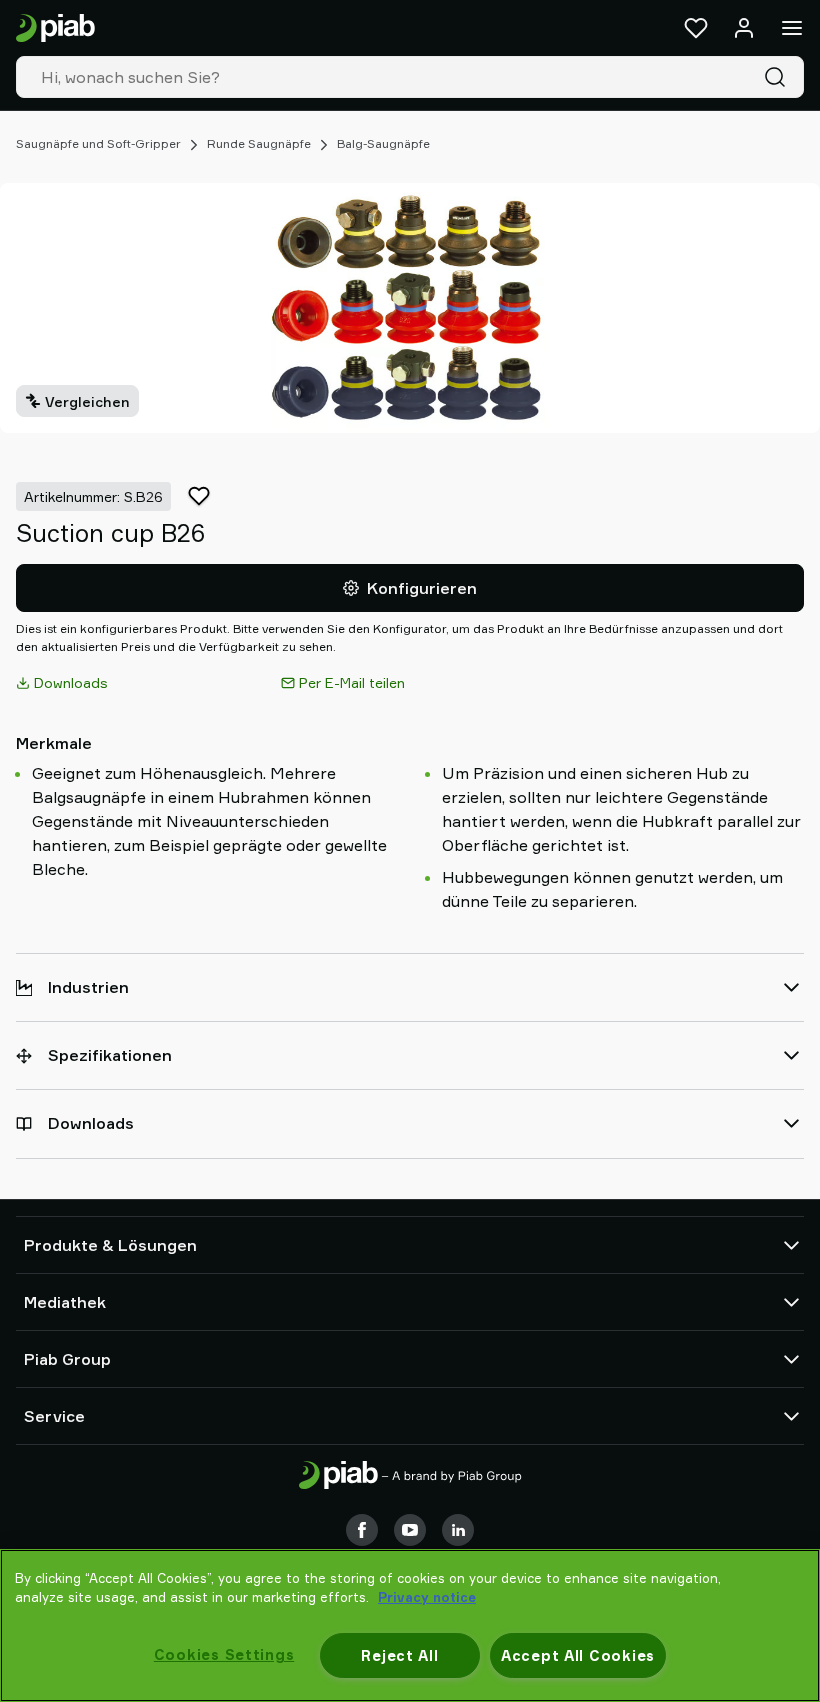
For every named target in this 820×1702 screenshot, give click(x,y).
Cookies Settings (224, 1654)
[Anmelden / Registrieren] (744, 28)
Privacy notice (427, 1597)
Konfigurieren (422, 588)
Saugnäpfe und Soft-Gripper (98, 143)
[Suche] (779, 77)
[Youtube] (410, 1530)
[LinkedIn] (458, 1530)
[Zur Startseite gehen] (55, 28)
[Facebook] (362, 1530)
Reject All (399, 1655)
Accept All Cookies (578, 1655)
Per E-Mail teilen (352, 682)
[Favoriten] (696, 28)
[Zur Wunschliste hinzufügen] (199, 496)
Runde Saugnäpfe (259, 143)
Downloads (71, 682)
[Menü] (792, 28)
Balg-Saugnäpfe (383, 143)
